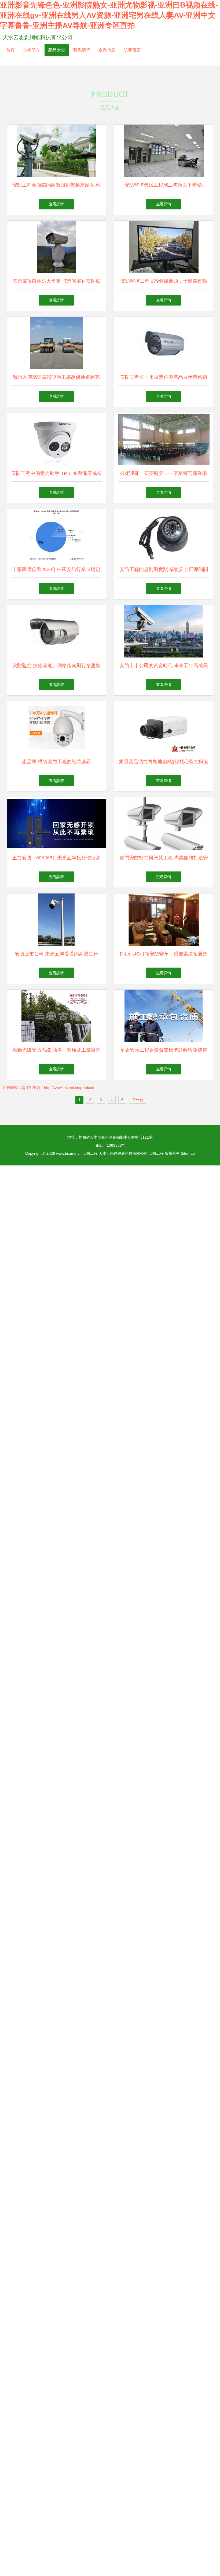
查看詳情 (56, 204)
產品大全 (57, 50)
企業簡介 (31, 50)
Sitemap (188, 1153)
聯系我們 (82, 50)
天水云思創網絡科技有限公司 (38, 37)
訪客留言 (132, 50)
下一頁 (138, 1100)
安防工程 (90, 1153)
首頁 (10, 50)
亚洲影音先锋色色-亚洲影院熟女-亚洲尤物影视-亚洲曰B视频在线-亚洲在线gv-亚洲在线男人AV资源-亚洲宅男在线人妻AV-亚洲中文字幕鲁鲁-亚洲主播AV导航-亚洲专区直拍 (109, 15)
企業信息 (107, 50)
